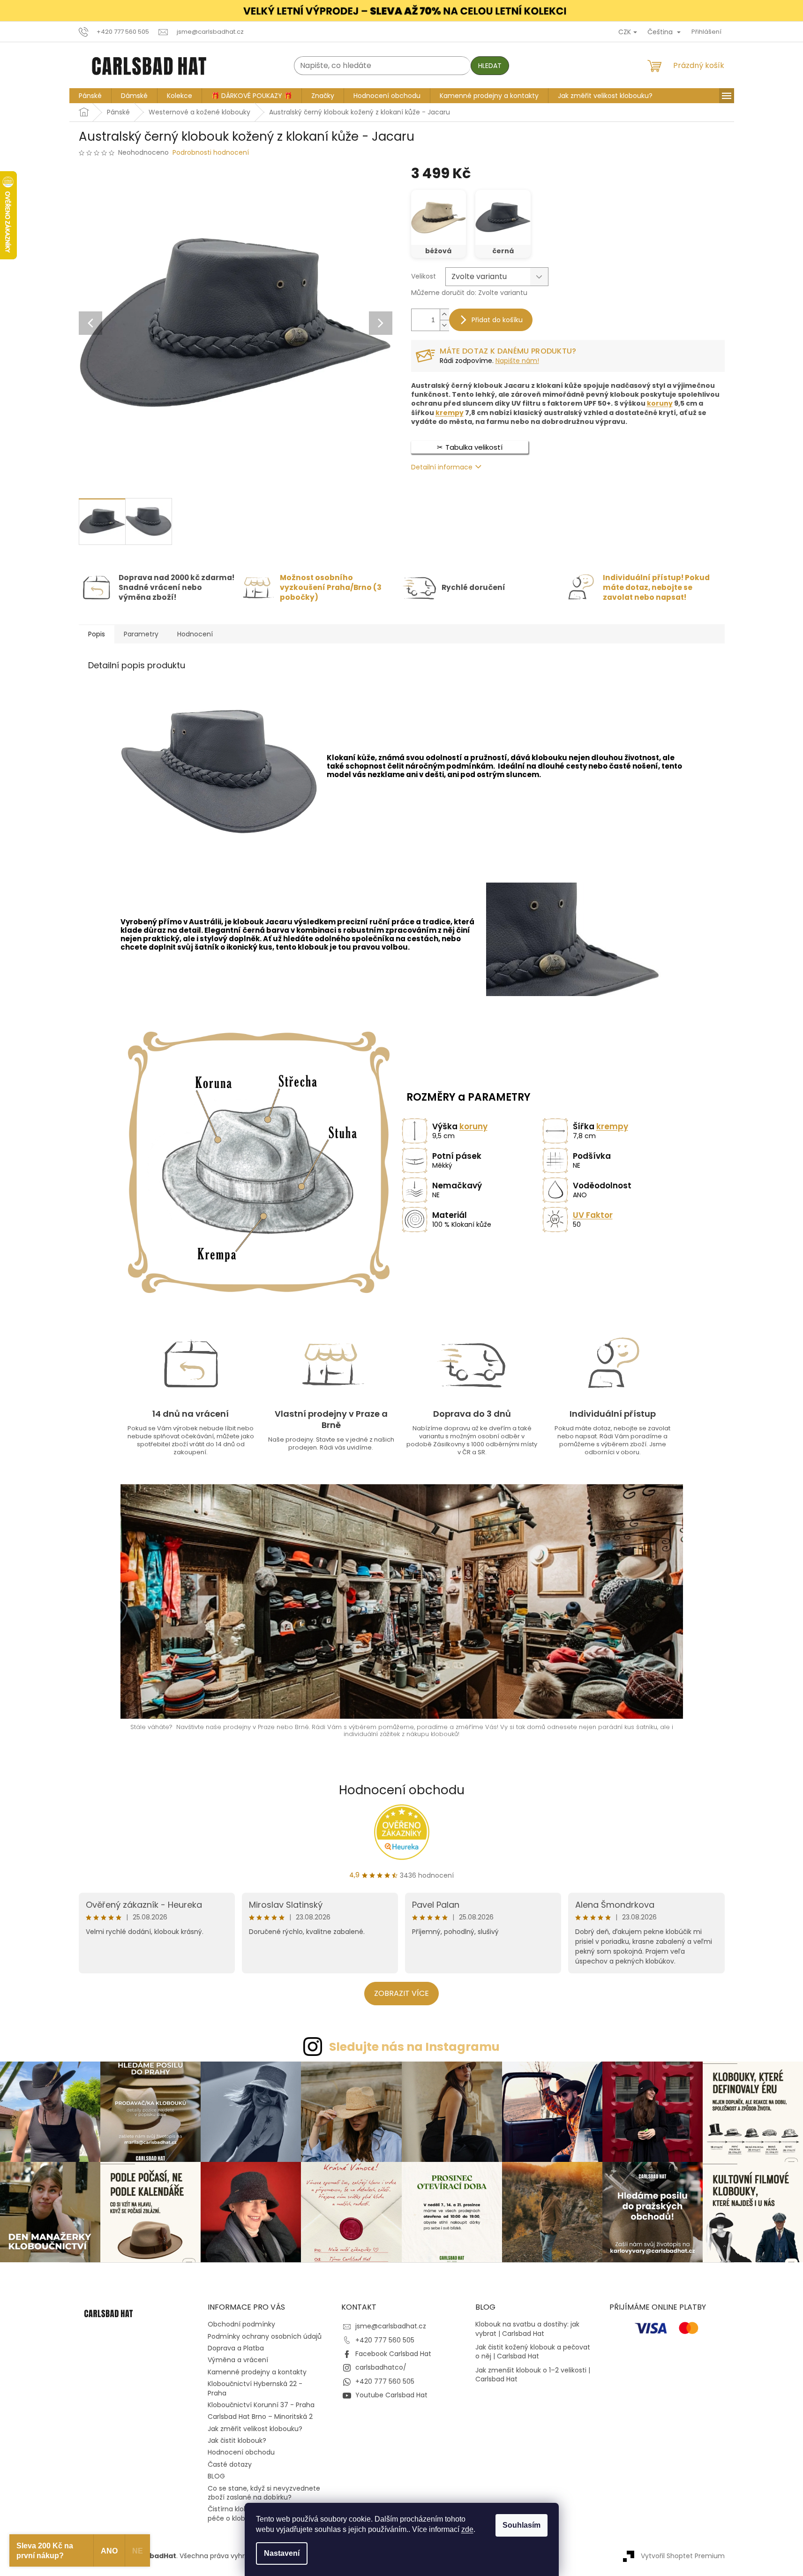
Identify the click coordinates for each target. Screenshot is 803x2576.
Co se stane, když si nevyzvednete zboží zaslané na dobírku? (264, 2493)
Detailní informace (442, 467)
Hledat (490, 66)
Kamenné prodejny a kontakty (257, 2372)
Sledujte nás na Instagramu (414, 2047)
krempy (450, 413)
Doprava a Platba (236, 2348)
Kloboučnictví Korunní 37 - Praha (261, 2405)
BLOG (216, 2476)
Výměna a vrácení (238, 2360)
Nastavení (282, 2553)
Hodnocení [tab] (195, 634)
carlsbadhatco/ (381, 2368)
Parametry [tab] (141, 634)
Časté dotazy (230, 2464)
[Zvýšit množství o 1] (444, 314)
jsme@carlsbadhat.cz (391, 2326)
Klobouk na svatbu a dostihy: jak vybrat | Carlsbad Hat (527, 2329)
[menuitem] (90, 96)
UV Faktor (593, 1215)
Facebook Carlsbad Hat (393, 2354)
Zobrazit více (401, 1993)
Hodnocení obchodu (402, 1790)
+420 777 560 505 (385, 2340)
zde (467, 2529)
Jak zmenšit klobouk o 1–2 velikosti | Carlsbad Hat (533, 2375)
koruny (660, 404)
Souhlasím (522, 2525)
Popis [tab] (97, 634)
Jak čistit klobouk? (237, 2440)
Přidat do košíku (497, 320)
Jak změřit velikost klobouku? (255, 2429)
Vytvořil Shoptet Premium (683, 2556)
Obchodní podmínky (241, 2324)
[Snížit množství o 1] (444, 325)
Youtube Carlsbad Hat (391, 2395)
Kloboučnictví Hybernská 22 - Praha (255, 2388)
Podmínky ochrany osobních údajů (265, 2336)
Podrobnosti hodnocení (211, 153)
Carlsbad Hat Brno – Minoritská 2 (260, 2417)
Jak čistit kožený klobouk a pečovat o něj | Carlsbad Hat (533, 2352)
